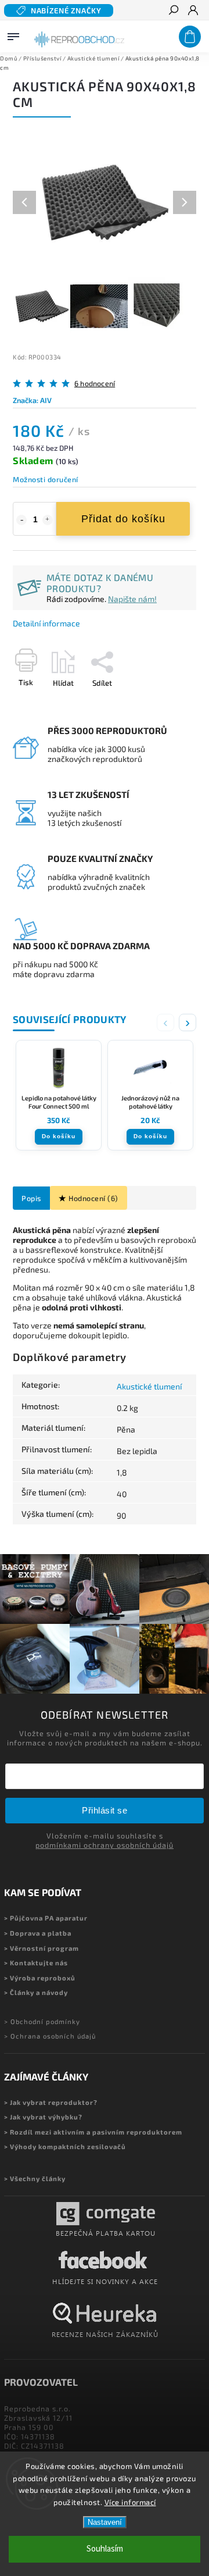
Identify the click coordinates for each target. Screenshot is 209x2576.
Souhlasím (105, 2549)
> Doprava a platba (38, 1933)
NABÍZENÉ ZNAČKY (66, 10)
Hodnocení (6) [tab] (93, 1198)
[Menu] (13, 34)
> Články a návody (36, 1992)
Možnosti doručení (46, 479)
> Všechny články (35, 2178)
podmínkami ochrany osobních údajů (105, 1845)
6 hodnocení (95, 384)
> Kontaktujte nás (36, 1963)
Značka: (32, 400)
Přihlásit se (105, 1810)
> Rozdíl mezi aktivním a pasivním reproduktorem (93, 2132)
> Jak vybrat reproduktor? (51, 2102)
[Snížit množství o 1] (21, 520)
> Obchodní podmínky (42, 2021)
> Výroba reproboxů (40, 1978)
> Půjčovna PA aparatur (46, 1918)
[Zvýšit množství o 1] (48, 520)
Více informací (130, 2502)
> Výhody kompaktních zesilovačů (65, 2146)
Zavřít (167, 703)
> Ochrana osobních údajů (50, 2036)
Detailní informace (46, 623)
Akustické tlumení (149, 1386)
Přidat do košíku (123, 519)
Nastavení (105, 2522)
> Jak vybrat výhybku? (43, 2117)
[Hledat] (173, 11)
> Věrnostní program (42, 1948)
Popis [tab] (31, 1198)
